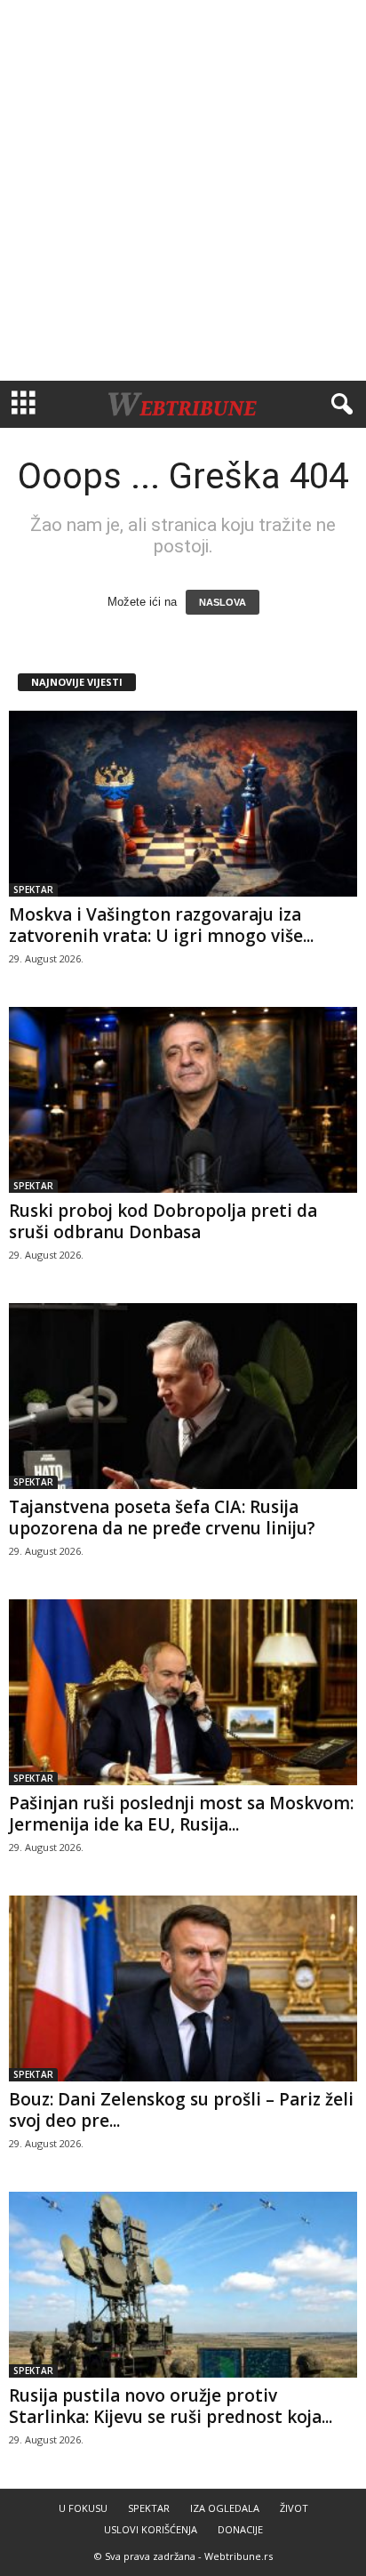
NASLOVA (223, 602)
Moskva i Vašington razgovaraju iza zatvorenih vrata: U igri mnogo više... (161, 925)
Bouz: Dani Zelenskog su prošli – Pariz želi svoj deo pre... (181, 2110)
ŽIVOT (294, 2508)
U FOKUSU (83, 2508)
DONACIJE (240, 2529)
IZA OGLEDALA (225, 2508)
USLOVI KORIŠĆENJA (151, 2529)
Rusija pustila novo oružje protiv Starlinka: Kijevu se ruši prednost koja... (171, 2406)
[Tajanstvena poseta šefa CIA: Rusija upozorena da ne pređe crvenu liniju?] (183, 1396)
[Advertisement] (183, 190)
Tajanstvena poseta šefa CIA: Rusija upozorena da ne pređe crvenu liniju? (162, 1517)
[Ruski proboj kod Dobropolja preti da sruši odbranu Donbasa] (183, 1100)
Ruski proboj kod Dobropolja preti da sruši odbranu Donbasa (163, 1221)
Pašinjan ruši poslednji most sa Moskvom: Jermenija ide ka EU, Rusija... (181, 1814)
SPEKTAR (33, 890)
